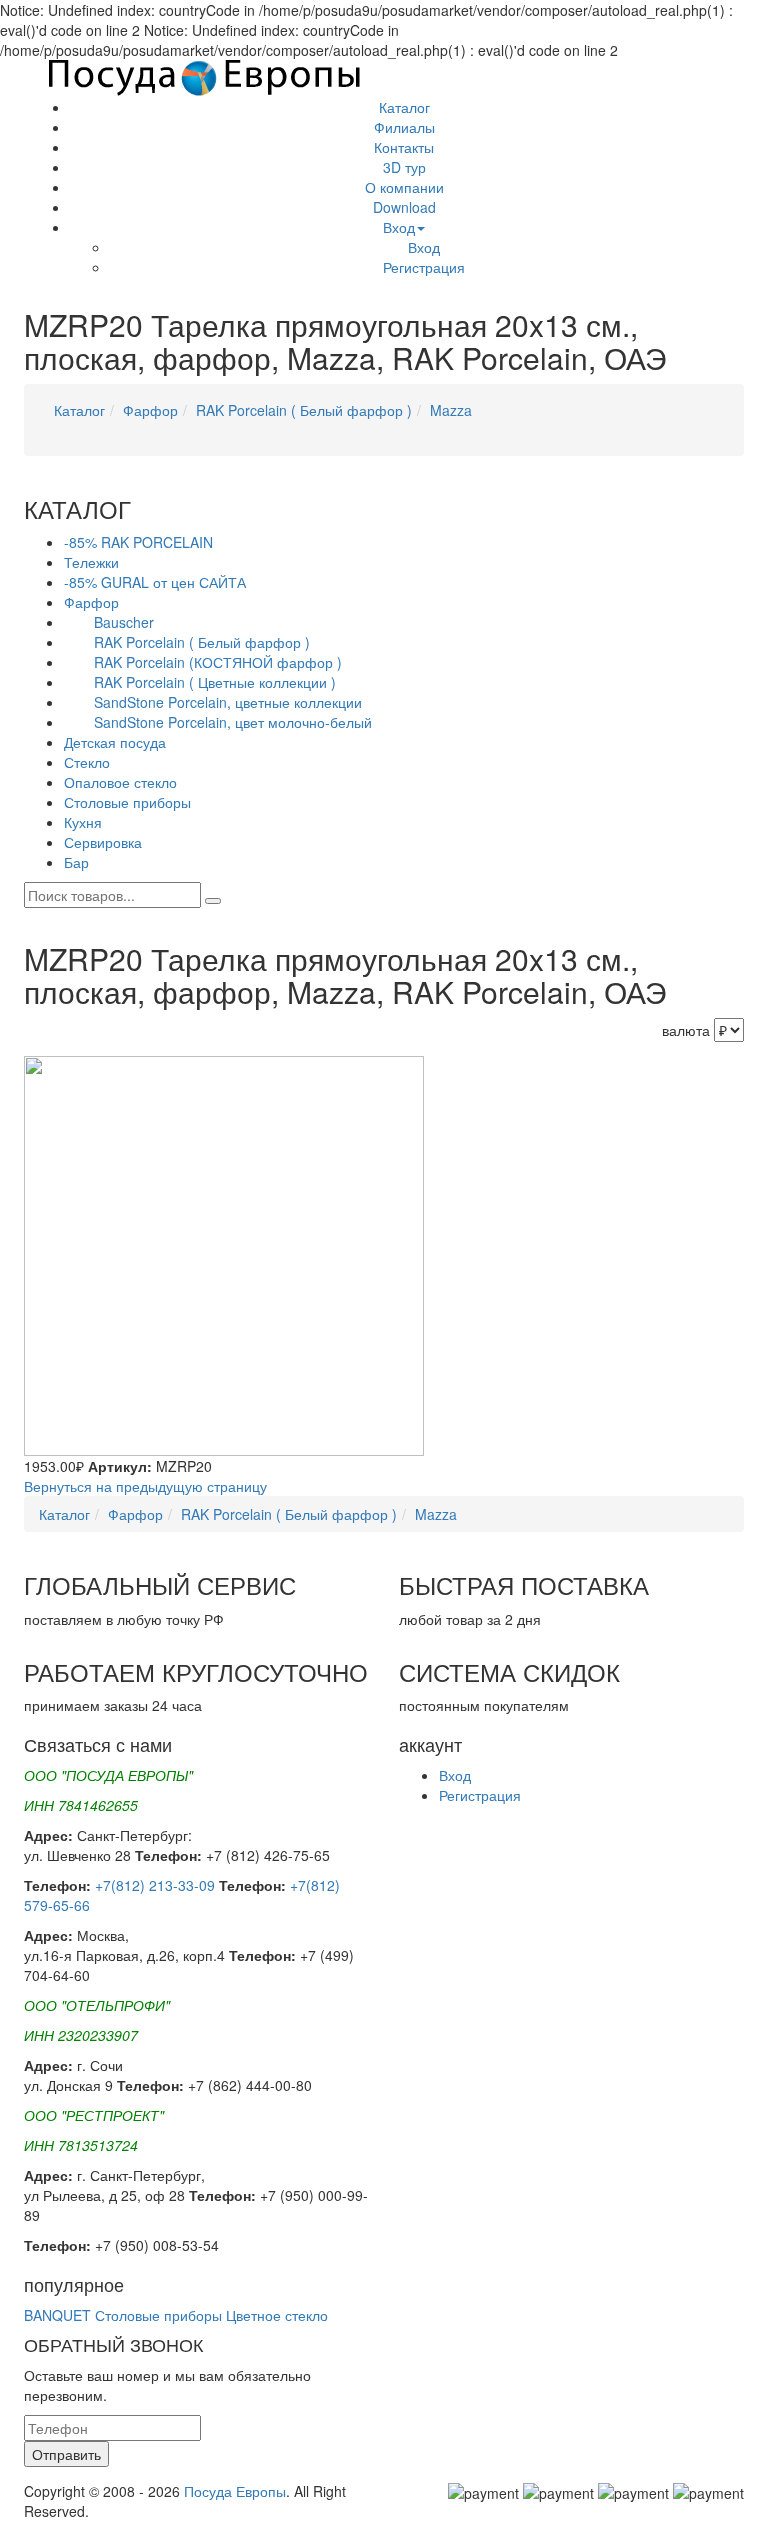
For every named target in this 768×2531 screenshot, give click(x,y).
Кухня (83, 822)
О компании (404, 187)
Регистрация (424, 267)
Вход (399, 227)
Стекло (87, 762)
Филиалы (404, 127)
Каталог (404, 107)
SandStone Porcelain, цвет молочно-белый (233, 722)
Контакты (404, 147)
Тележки (91, 562)
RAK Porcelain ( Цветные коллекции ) (215, 682)
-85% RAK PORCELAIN (138, 542)
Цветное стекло (277, 2315)
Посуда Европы (235, 2491)
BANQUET (57, 2315)
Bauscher (124, 622)
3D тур (404, 167)
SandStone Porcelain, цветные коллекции (228, 702)
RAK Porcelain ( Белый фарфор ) (304, 410)
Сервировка (103, 842)
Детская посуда (115, 742)
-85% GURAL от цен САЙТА (155, 582)
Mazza (451, 410)
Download (404, 207)
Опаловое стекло (120, 782)
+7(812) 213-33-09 (155, 1885)
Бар (76, 862)
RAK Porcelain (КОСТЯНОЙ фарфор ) (218, 662)
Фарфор (150, 410)
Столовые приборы (127, 802)
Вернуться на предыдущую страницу (145, 1486)
